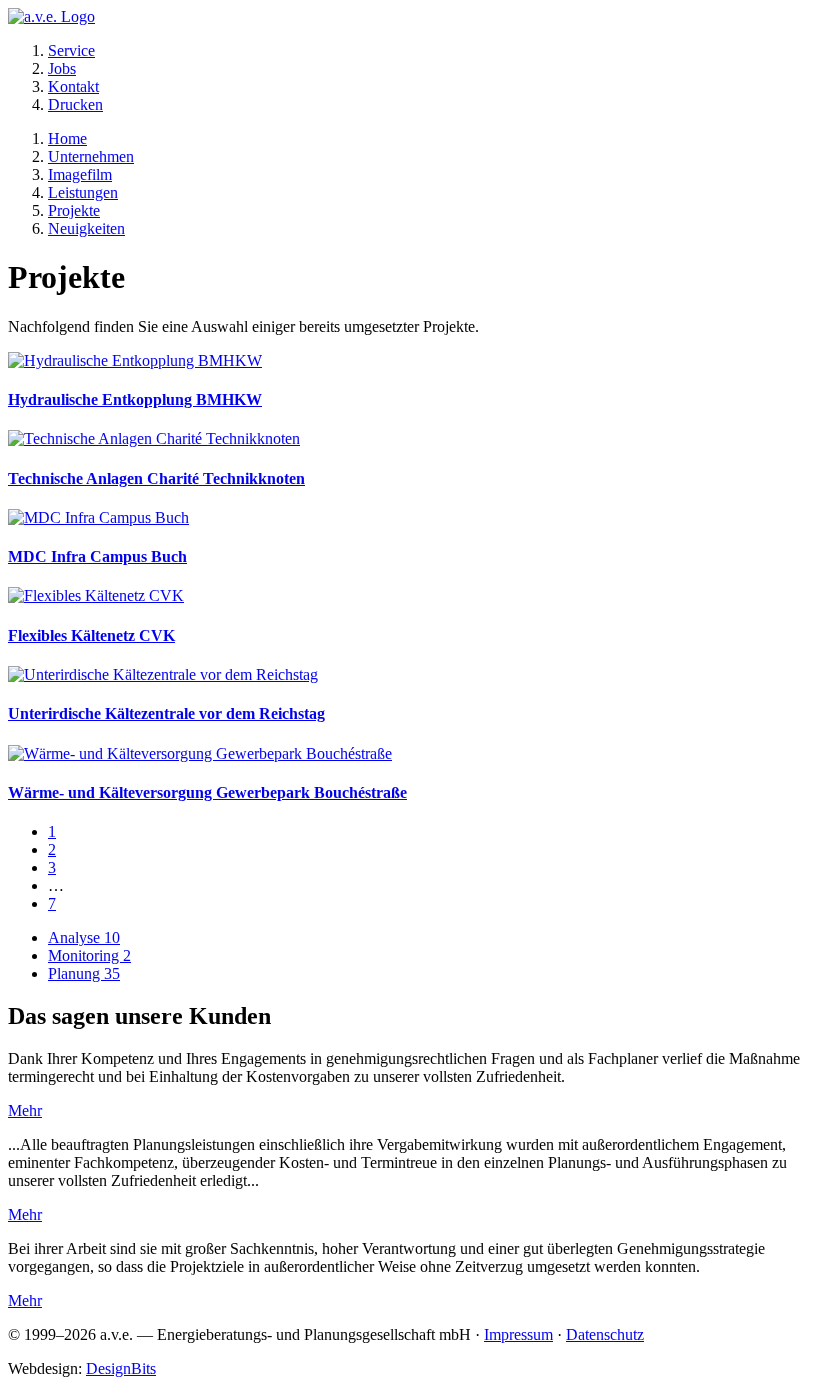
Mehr (25, 1110)
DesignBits (121, 1368)
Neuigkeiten (86, 228)
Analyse (84, 937)
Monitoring (89, 955)
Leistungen (83, 192)
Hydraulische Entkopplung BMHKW (135, 399)
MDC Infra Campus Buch (97, 556)
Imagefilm (80, 174)
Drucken (75, 104)
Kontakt (73, 86)
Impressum (518, 1334)
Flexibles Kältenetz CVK (91, 635)
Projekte (74, 210)
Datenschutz (605, 1334)
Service (71, 50)
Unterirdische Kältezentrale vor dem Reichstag (166, 713)
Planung (84, 973)
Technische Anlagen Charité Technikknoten (156, 478)
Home (67, 138)
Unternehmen (91, 156)
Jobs (62, 68)
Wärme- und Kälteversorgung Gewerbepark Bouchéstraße (207, 792)
